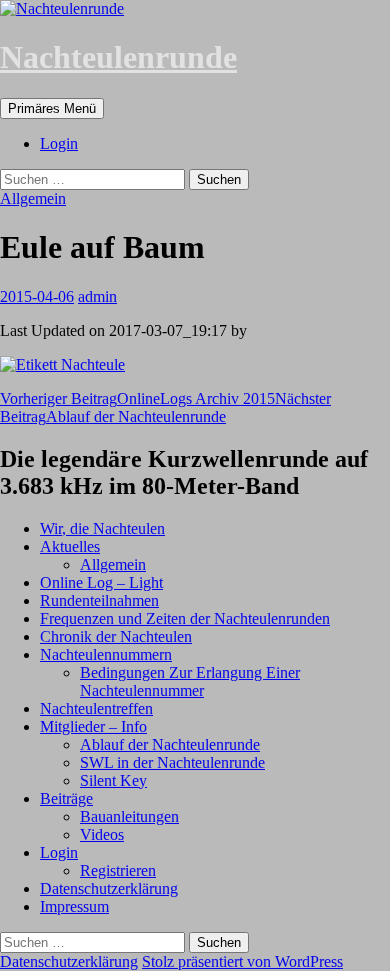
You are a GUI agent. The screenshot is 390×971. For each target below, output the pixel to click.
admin (97, 296)
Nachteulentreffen (96, 708)
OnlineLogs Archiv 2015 (137, 398)
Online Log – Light (101, 582)
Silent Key (113, 780)
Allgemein (33, 198)
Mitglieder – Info (93, 726)
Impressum (74, 906)
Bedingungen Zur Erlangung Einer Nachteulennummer (190, 681)
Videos (102, 834)
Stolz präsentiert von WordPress (242, 961)
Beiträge (66, 798)
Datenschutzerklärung (109, 888)
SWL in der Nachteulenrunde (172, 762)
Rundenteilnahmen (99, 600)
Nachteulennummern (106, 654)
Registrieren (118, 870)
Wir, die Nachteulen (102, 528)
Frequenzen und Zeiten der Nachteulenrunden (185, 618)
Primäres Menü (52, 108)
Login (59, 143)
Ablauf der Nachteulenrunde (165, 407)
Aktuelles (70, 546)
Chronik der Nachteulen (116, 636)
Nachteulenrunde (118, 57)
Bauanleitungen (129, 816)
